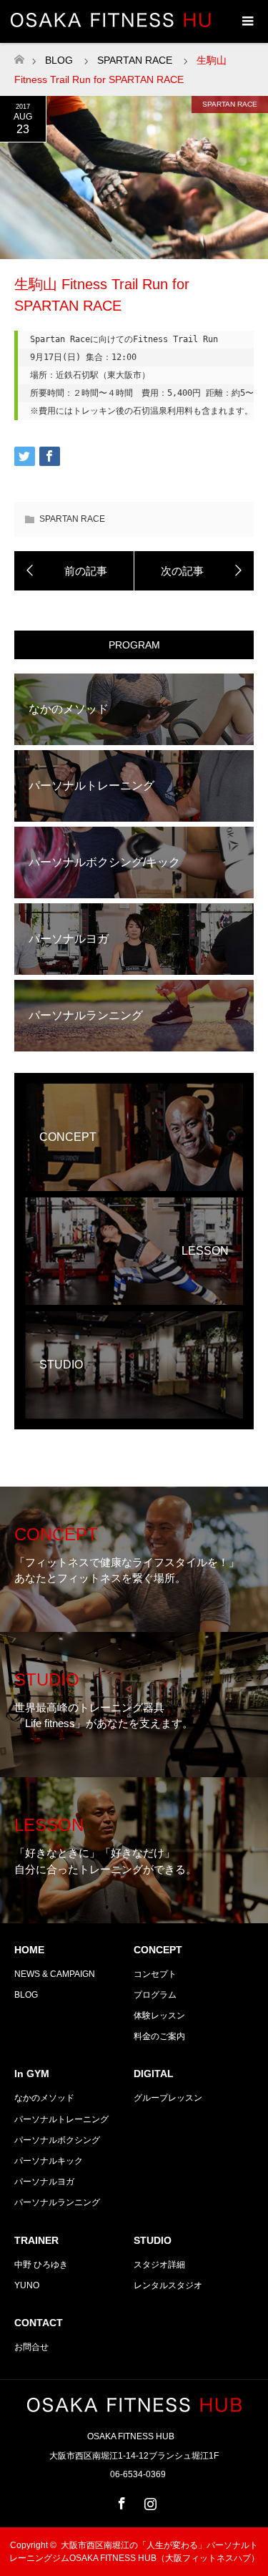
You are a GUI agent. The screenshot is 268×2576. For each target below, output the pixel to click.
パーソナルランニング (57, 2202)
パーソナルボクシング (57, 2140)
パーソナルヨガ (44, 2182)
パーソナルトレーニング (61, 2119)
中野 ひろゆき (41, 2265)
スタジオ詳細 (159, 2265)
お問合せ (31, 2347)
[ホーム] (19, 55)
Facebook (120, 2501)
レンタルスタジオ (168, 2285)
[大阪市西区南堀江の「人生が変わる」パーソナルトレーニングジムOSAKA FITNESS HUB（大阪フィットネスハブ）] (134, 2406)
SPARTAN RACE (230, 104)
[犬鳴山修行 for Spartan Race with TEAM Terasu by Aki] (194, 571)
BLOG (59, 60)
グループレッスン (168, 2098)
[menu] (247, 21)
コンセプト (155, 1974)
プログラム (155, 1995)
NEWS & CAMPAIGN (55, 1974)
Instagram (149, 2501)
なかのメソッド (44, 2098)
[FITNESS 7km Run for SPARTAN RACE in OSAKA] (74, 571)
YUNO (27, 2285)
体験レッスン (159, 2016)
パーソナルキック (49, 2161)
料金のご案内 (159, 2036)
